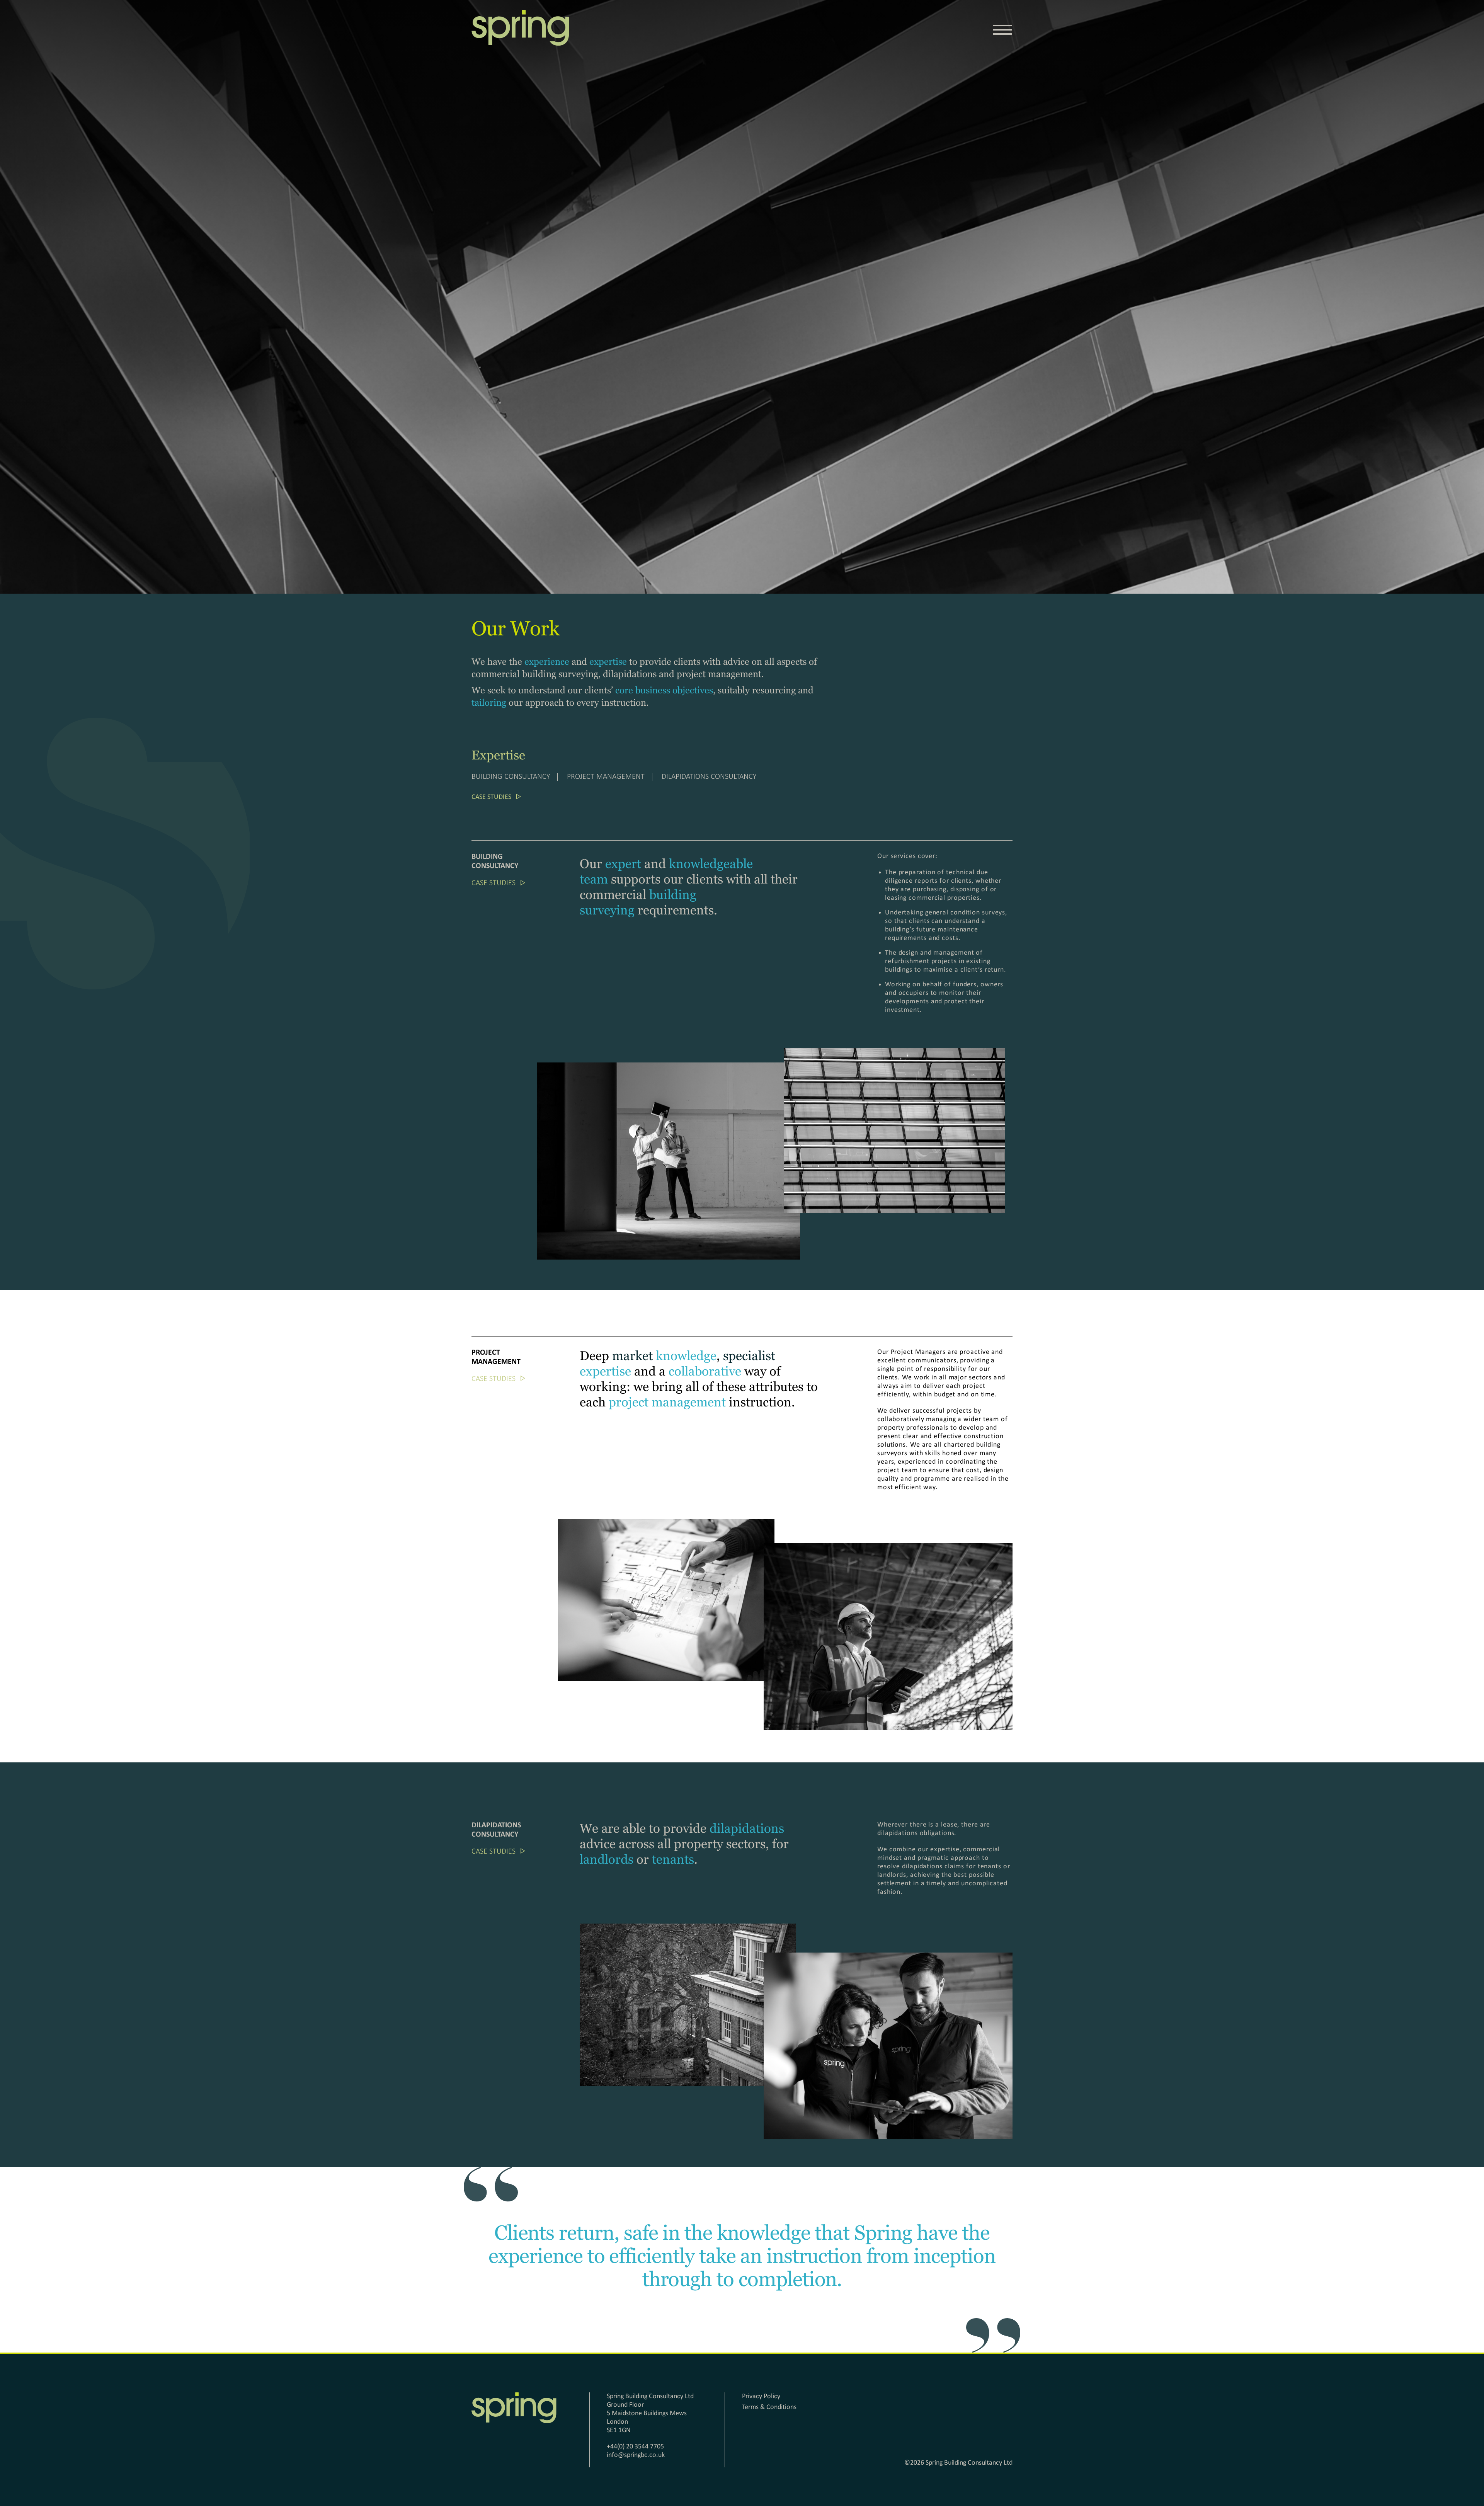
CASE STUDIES (491, 797)
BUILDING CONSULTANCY (511, 777)
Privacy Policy (761, 2396)
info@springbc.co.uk (636, 2455)
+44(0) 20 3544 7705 (635, 2447)
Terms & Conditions (769, 2407)
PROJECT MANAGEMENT (606, 777)
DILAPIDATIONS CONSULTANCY (709, 777)
